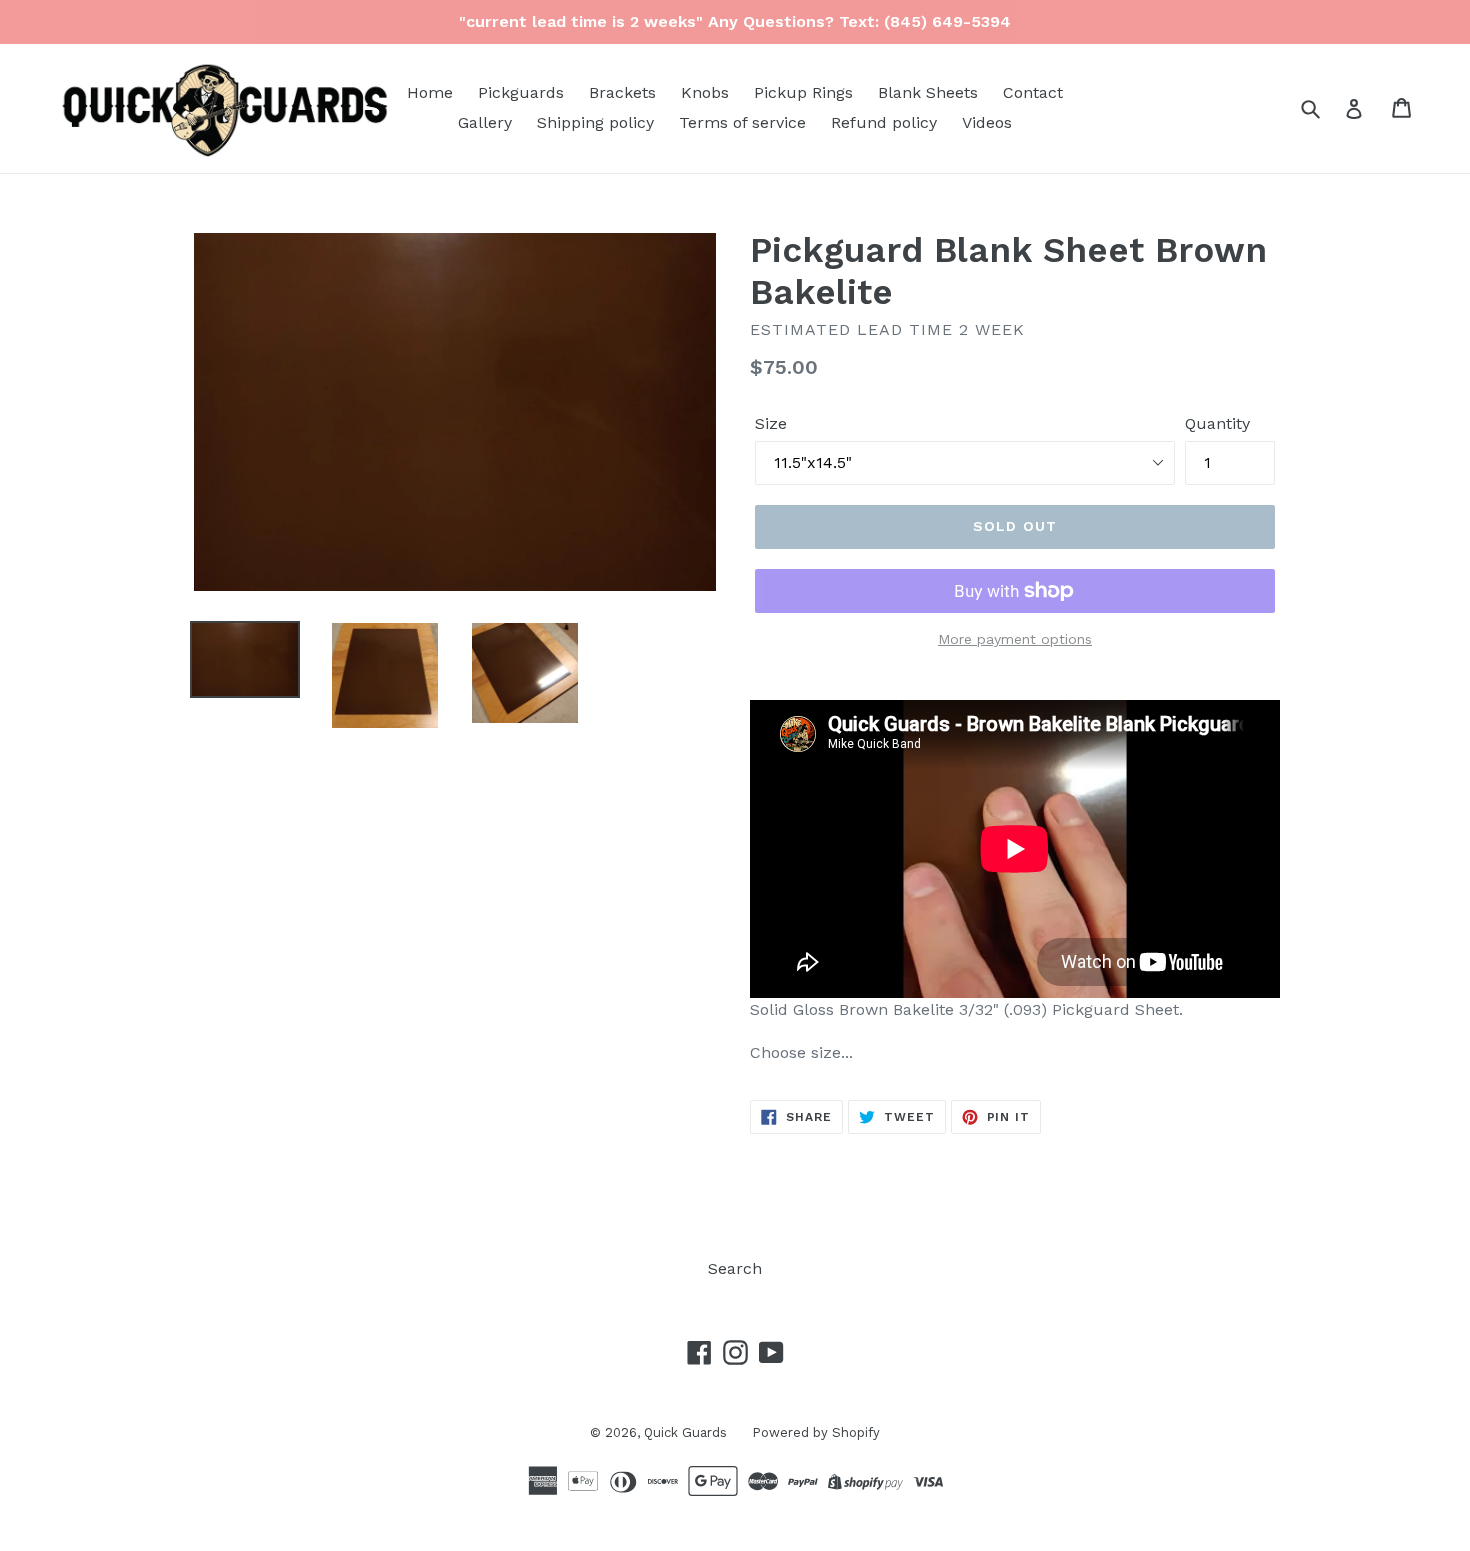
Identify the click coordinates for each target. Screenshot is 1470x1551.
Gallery (485, 122)
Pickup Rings (803, 92)
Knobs (705, 92)
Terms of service (742, 122)
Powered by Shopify (816, 1432)
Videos (987, 122)
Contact (1033, 92)
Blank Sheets (928, 92)
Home (430, 92)
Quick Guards (685, 1432)
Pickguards (521, 92)
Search (735, 1268)
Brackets (622, 92)
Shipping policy (595, 122)
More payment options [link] (1015, 639)
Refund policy (884, 122)
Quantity (1217, 423)
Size (771, 423)
